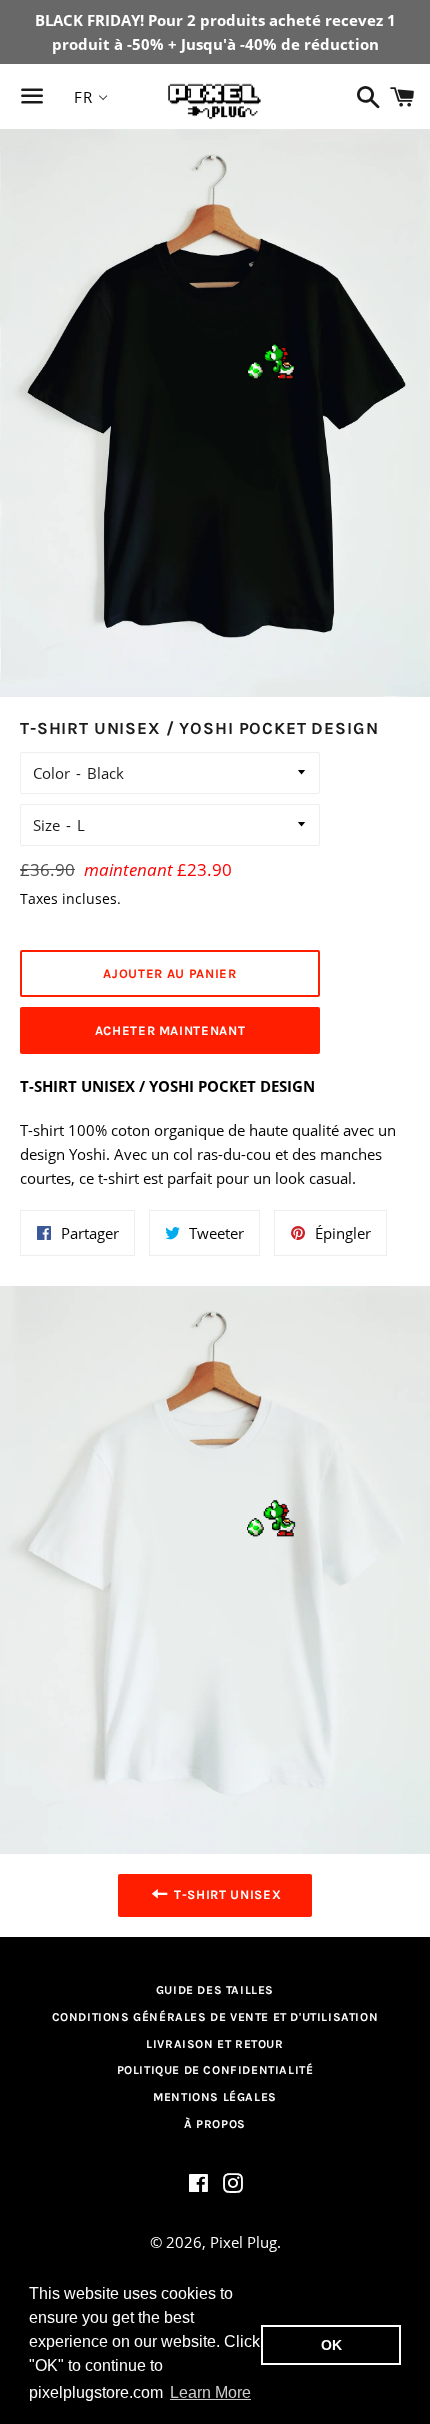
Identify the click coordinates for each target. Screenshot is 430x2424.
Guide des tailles (215, 1990)
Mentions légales (215, 2097)
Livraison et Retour (214, 2044)
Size (46, 825)
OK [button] (331, 2345)
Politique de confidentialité (215, 2070)
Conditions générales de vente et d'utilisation (215, 2017)
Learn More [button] (210, 2392)
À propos (215, 2124)
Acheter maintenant (170, 1030)
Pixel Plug (243, 2242)
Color (51, 773)
